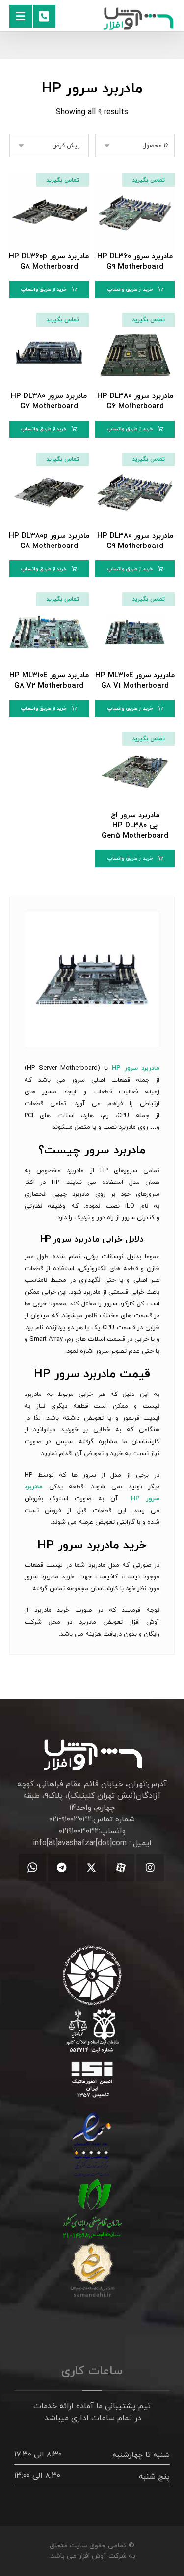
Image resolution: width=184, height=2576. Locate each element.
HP (46, 1546)
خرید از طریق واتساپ (130, 289)
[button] (21, 16)
